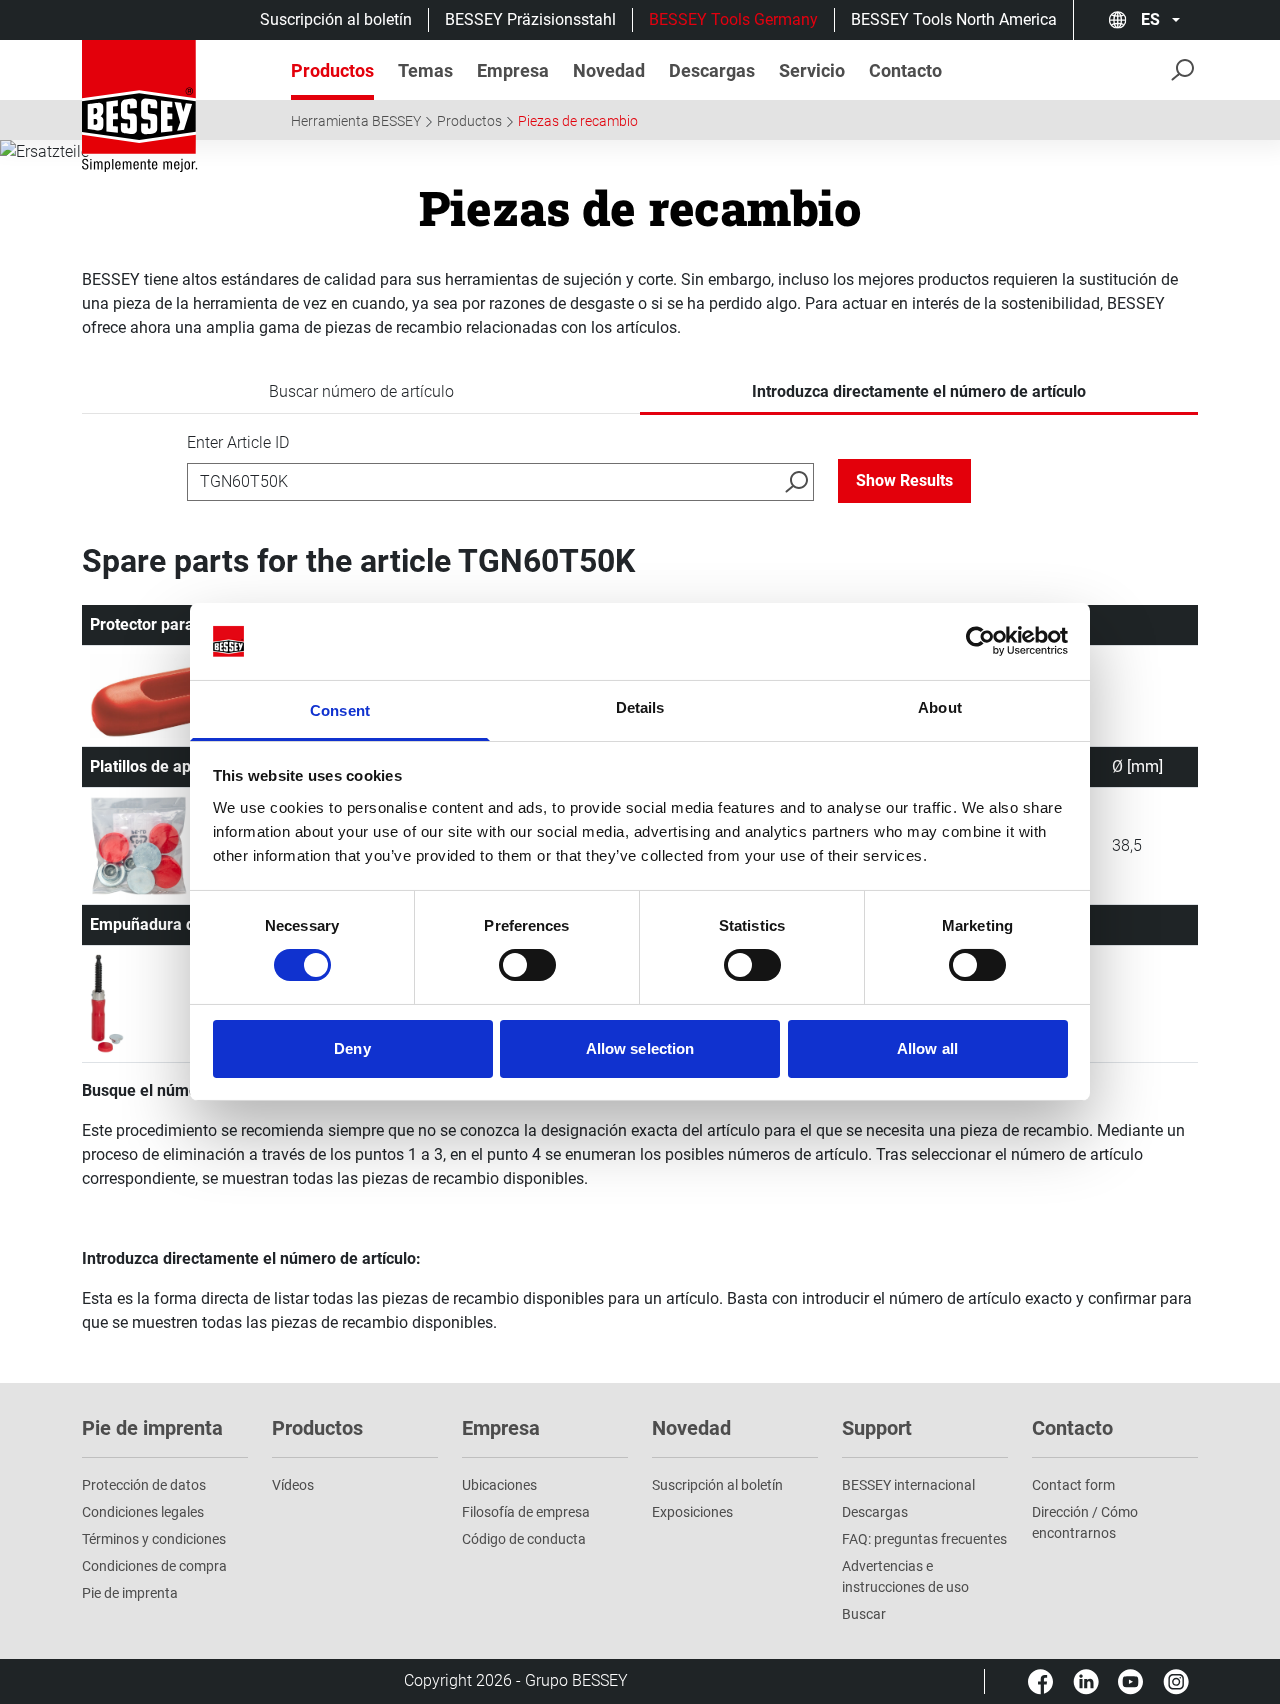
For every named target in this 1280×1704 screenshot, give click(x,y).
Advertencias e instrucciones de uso (905, 1576)
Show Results (904, 480)
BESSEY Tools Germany (733, 19)
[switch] (527, 965)
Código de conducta (524, 1539)
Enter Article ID (238, 442)
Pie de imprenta (130, 1593)
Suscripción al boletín (336, 19)
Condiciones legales (143, 1512)
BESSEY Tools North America (954, 19)
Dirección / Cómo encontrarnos (1085, 1522)
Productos (469, 121)
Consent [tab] (340, 710)
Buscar (864, 1614)
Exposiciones (692, 1512)
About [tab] (940, 707)
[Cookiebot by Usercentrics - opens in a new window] (980, 641)
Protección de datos (144, 1485)
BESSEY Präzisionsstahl (530, 19)
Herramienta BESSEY (356, 121)
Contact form (1073, 1485)
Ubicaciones (499, 1485)
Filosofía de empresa (526, 1512)
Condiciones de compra (154, 1566)
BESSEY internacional (908, 1485)
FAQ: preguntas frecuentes (924, 1539)
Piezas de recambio (578, 121)
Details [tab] (640, 707)
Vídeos (293, 1485)
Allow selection (640, 1048)
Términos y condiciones (154, 1539)
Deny (352, 1048)
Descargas (875, 1512)
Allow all (927, 1048)
